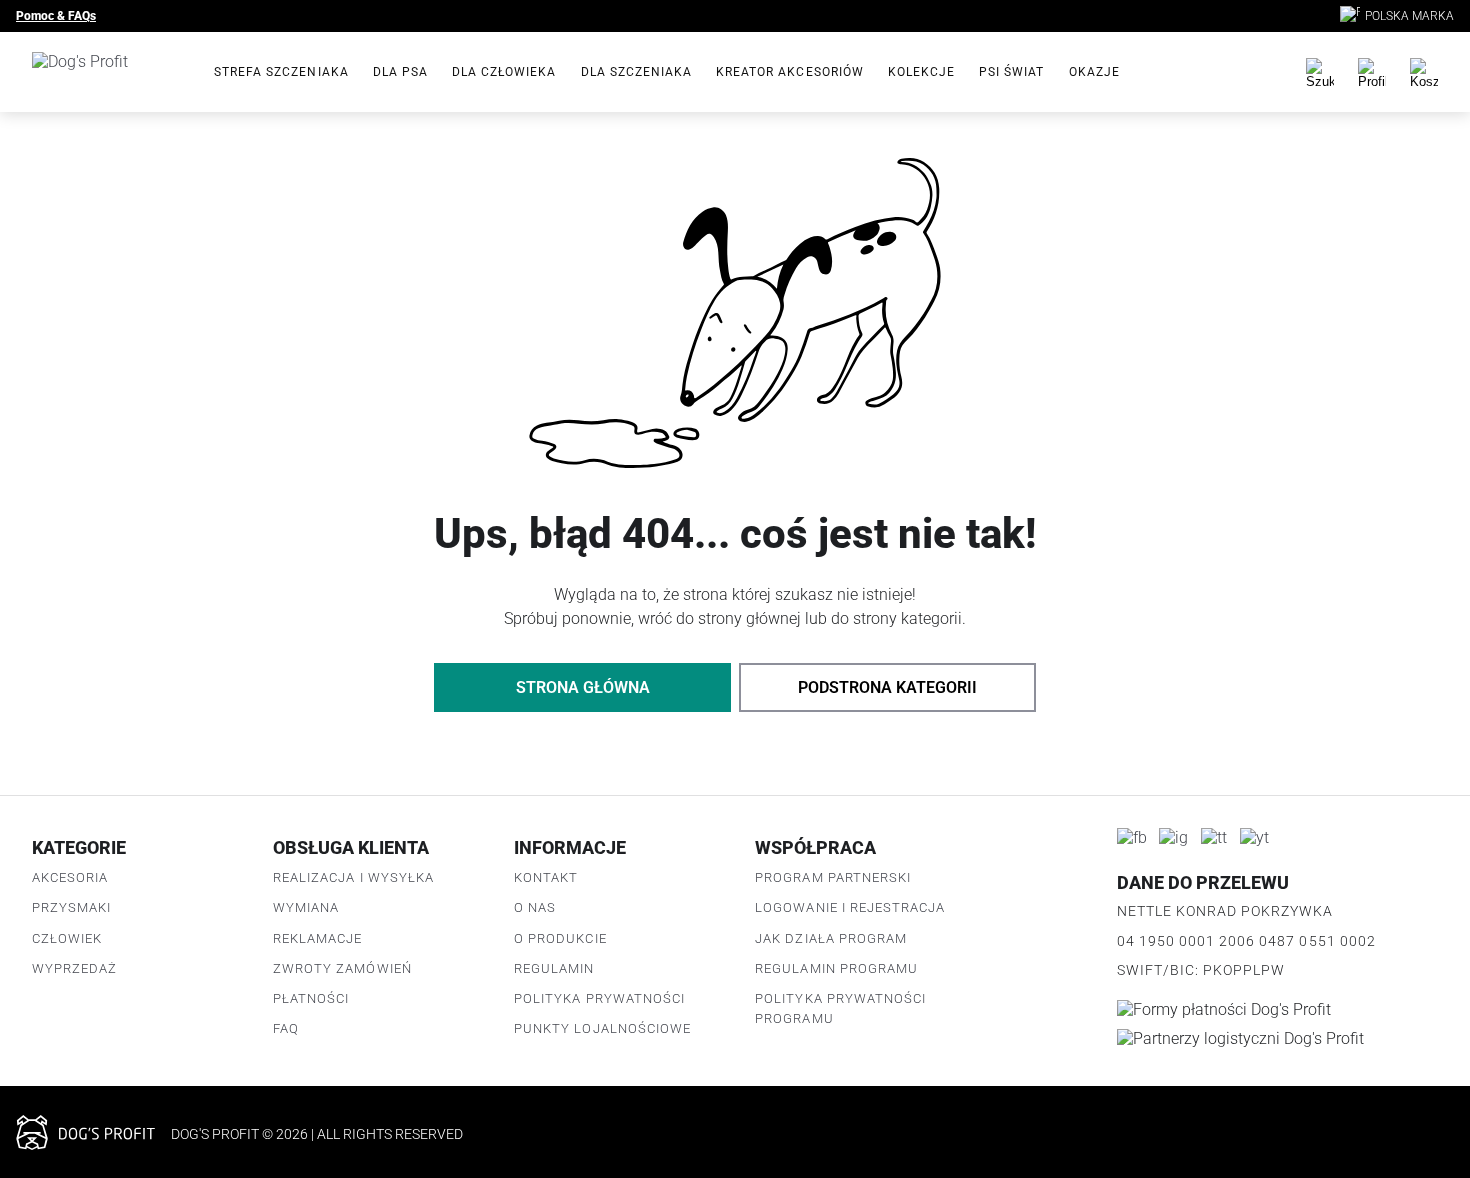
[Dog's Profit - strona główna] (107, 72)
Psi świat (1011, 72)
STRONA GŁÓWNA (583, 687)
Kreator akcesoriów (790, 72)
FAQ (286, 1028)
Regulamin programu (836, 968)
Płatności (311, 998)
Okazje (1094, 72)
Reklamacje (317, 938)
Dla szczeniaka (637, 72)
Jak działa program (831, 938)
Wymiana (306, 907)
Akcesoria (70, 877)
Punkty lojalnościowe (602, 1028)
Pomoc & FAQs (56, 16)
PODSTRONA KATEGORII (887, 687)
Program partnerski (833, 877)
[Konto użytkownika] (1372, 72)
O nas (535, 907)
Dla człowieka (504, 72)
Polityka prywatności (599, 998)
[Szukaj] (1320, 72)
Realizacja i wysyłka (353, 877)
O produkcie (560, 938)
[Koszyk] (1424, 72)
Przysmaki (71, 907)
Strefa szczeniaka (281, 72)
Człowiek (67, 938)
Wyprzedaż (74, 968)
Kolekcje (921, 72)
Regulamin (554, 968)
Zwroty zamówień (342, 968)
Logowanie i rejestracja (850, 907)
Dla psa (400, 72)
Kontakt (546, 877)
